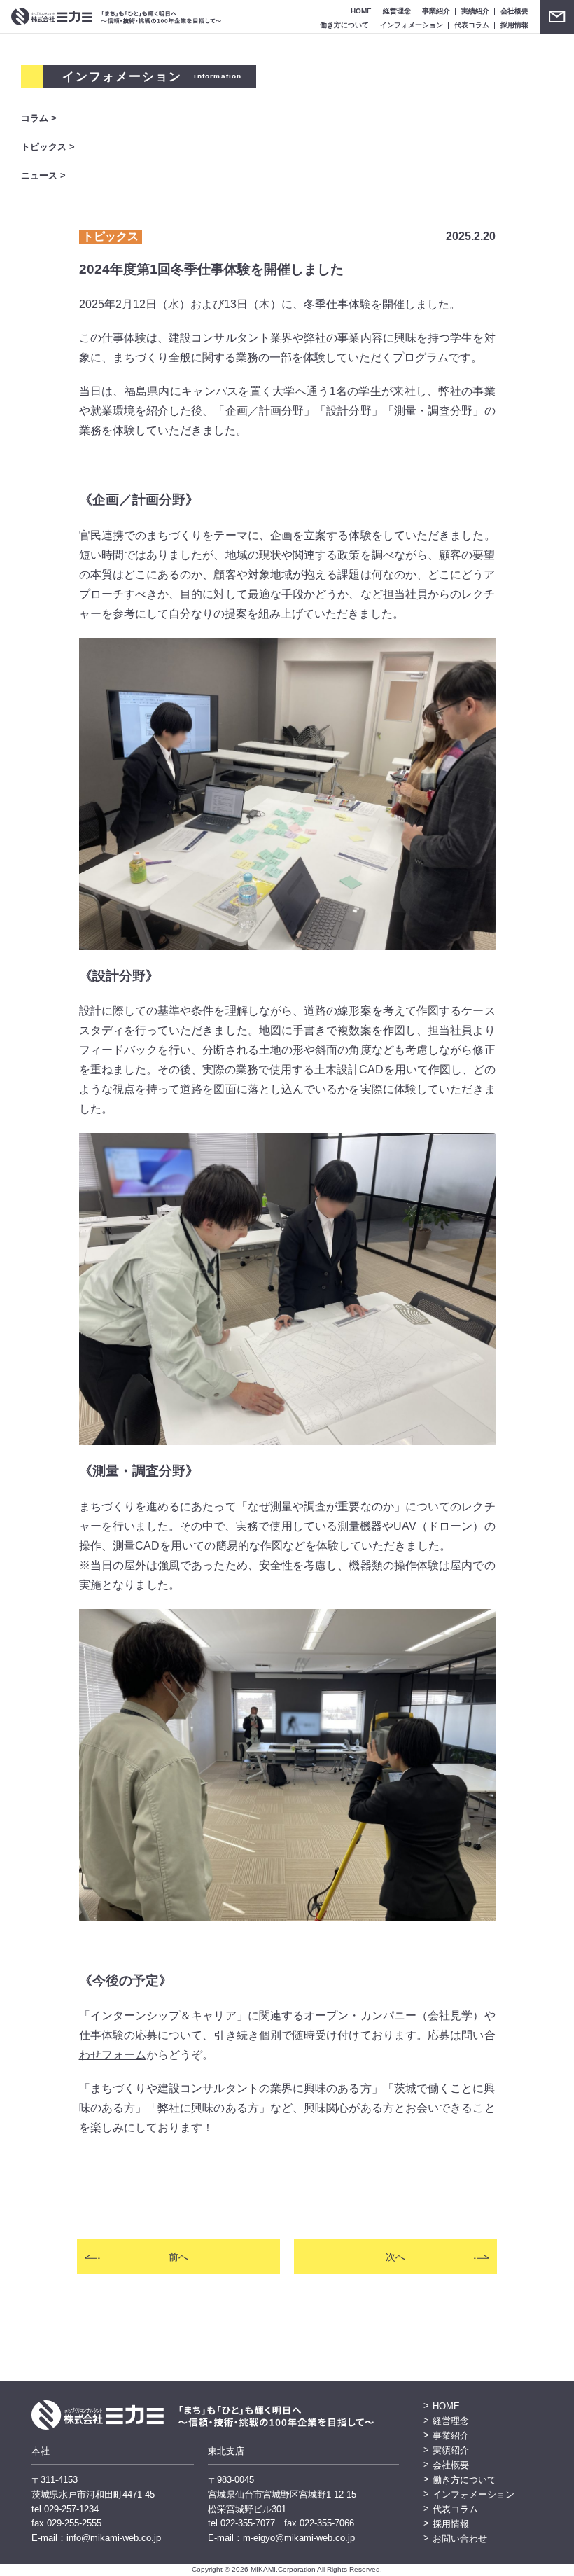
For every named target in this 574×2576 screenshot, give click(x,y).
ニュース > (43, 175)
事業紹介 (436, 11)
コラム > (39, 118)
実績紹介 (475, 11)
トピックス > (48, 147)
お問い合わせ (557, 17)
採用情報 (514, 25)
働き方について (344, 25)
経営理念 (397, 11)
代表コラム (472, 25)
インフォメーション (412, 25)
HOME (361, 11)
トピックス (111, 236)
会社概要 (514, 11)
